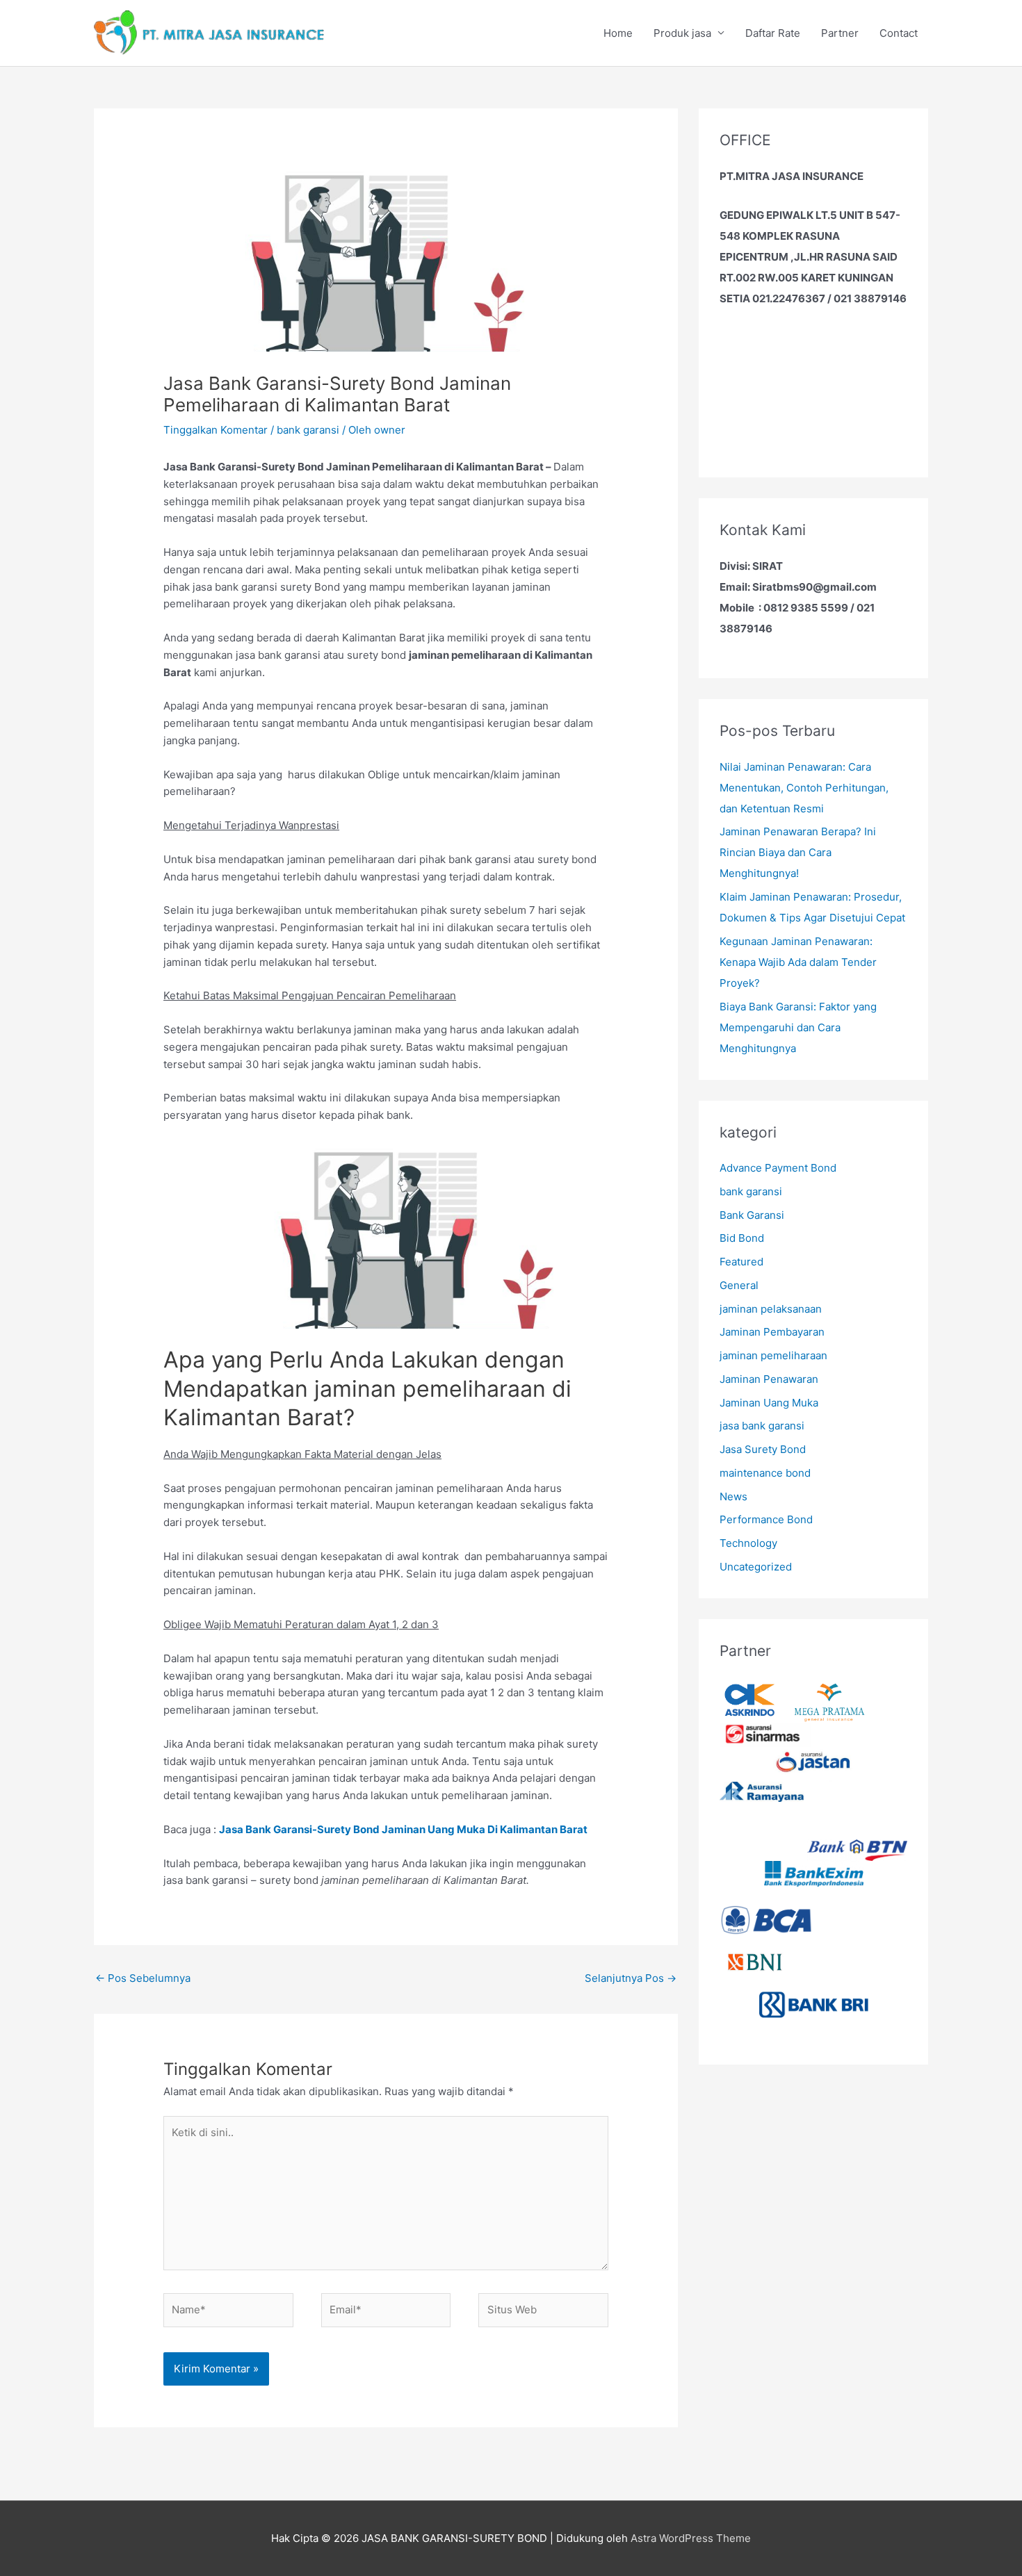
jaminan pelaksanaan (771, 1309)
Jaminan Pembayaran (772, 1332)
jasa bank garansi (762, 1426)
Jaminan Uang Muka (769, 1403)
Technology (748, 1543)
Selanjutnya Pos (631, 1978)
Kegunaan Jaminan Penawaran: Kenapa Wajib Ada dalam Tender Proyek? (798, 962)
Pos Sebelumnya (143, 1978)
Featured (741, 1262)
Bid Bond (742, 1238)
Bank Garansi (752, 1215)
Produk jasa (682, 33)
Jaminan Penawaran (769, 1379)
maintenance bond (765, 1473)
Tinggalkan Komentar (216, 430)
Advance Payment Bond (778, 1168)
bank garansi (308, 430)
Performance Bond (766, 1519)
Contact (899, 33)
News (733, 1496)
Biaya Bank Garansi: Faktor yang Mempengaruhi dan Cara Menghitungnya (798, 1027)
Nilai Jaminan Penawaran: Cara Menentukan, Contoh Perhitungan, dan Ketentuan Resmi (804, 788)
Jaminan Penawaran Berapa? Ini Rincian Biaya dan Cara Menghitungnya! (798, 852)
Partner (840, 33)
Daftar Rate (773, 33)
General (739, 1285)
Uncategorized (756, 1567)
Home (618, 33)
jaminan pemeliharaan (773, 1355)
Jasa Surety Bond (763, 1449)
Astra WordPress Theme (691, 2538)
